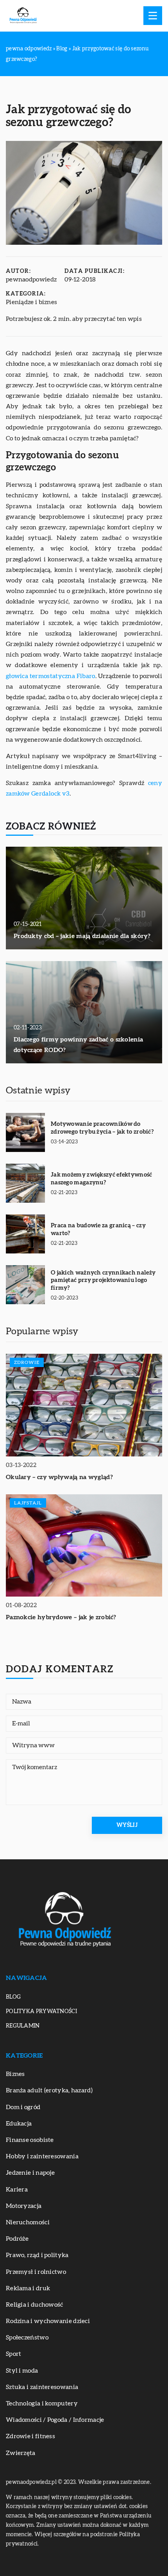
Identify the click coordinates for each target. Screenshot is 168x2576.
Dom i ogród (23, 2107)
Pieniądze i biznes (31, 302)
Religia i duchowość (35, 2305)
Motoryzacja (24, 2206)
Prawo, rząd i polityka (37, 2255)
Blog (13, 1997)
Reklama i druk (28, 2288)
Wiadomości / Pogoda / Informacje (55, 2420)
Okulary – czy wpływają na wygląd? (59, 1477)
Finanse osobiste (30, 2140)
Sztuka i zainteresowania (42, 2387)
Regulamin (23, 2026)
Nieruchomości (28, 2222)
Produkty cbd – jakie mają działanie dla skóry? (82, 936)
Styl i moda (22, 2371)
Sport (14, 2354)
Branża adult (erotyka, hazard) (49, 2090)
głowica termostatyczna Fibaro (51, 676)
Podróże (17, 2239)
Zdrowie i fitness (30, 2436)
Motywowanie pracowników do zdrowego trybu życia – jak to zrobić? (102, 1128)
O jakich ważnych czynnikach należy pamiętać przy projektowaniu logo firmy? (103, 1280)
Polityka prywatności (41, 2012)
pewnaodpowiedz (31, 279)
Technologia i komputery (42, 2403)
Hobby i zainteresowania (42, 2156)
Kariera (17, 2190)
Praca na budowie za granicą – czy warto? (98, 1229)
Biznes (15, 2074)
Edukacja (19, 2124)
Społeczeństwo (27, 2337)
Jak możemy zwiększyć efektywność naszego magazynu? (102, 1179)
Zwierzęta (21, 2453)
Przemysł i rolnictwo (36, 2272)
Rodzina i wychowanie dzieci (48, 2321)
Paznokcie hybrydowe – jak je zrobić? (61, 1617)
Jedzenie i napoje (30, 2173)
